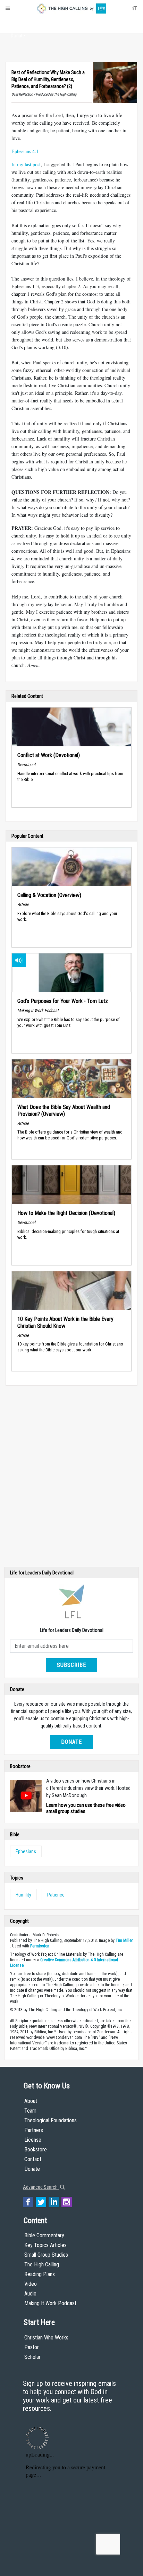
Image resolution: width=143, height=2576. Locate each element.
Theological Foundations (51, 2120)
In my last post (26, 164)
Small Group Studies (46, 2255)
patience (56, 1895)
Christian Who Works (46, 2338)
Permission (40, 1946)
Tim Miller (124, 1940)
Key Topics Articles (45, 2245)
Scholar (32, 2357)
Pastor (32, 2347)
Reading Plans (40, 2274)
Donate (18, 36)
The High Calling (42, 2264)
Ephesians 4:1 (25, 151)
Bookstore (36, 2149)
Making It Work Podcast (50, 2303)
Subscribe (71, 1665)
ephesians (26, 1851)
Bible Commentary (44, 2235)
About (18, 23)
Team (30, 2111)
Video (31, 2284)
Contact (33, 2159)
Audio (30, 2294)
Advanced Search (41, 2187)
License (33, 2140)
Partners (34, 2130)
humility (23, 1895)
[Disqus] (71, 1478)
